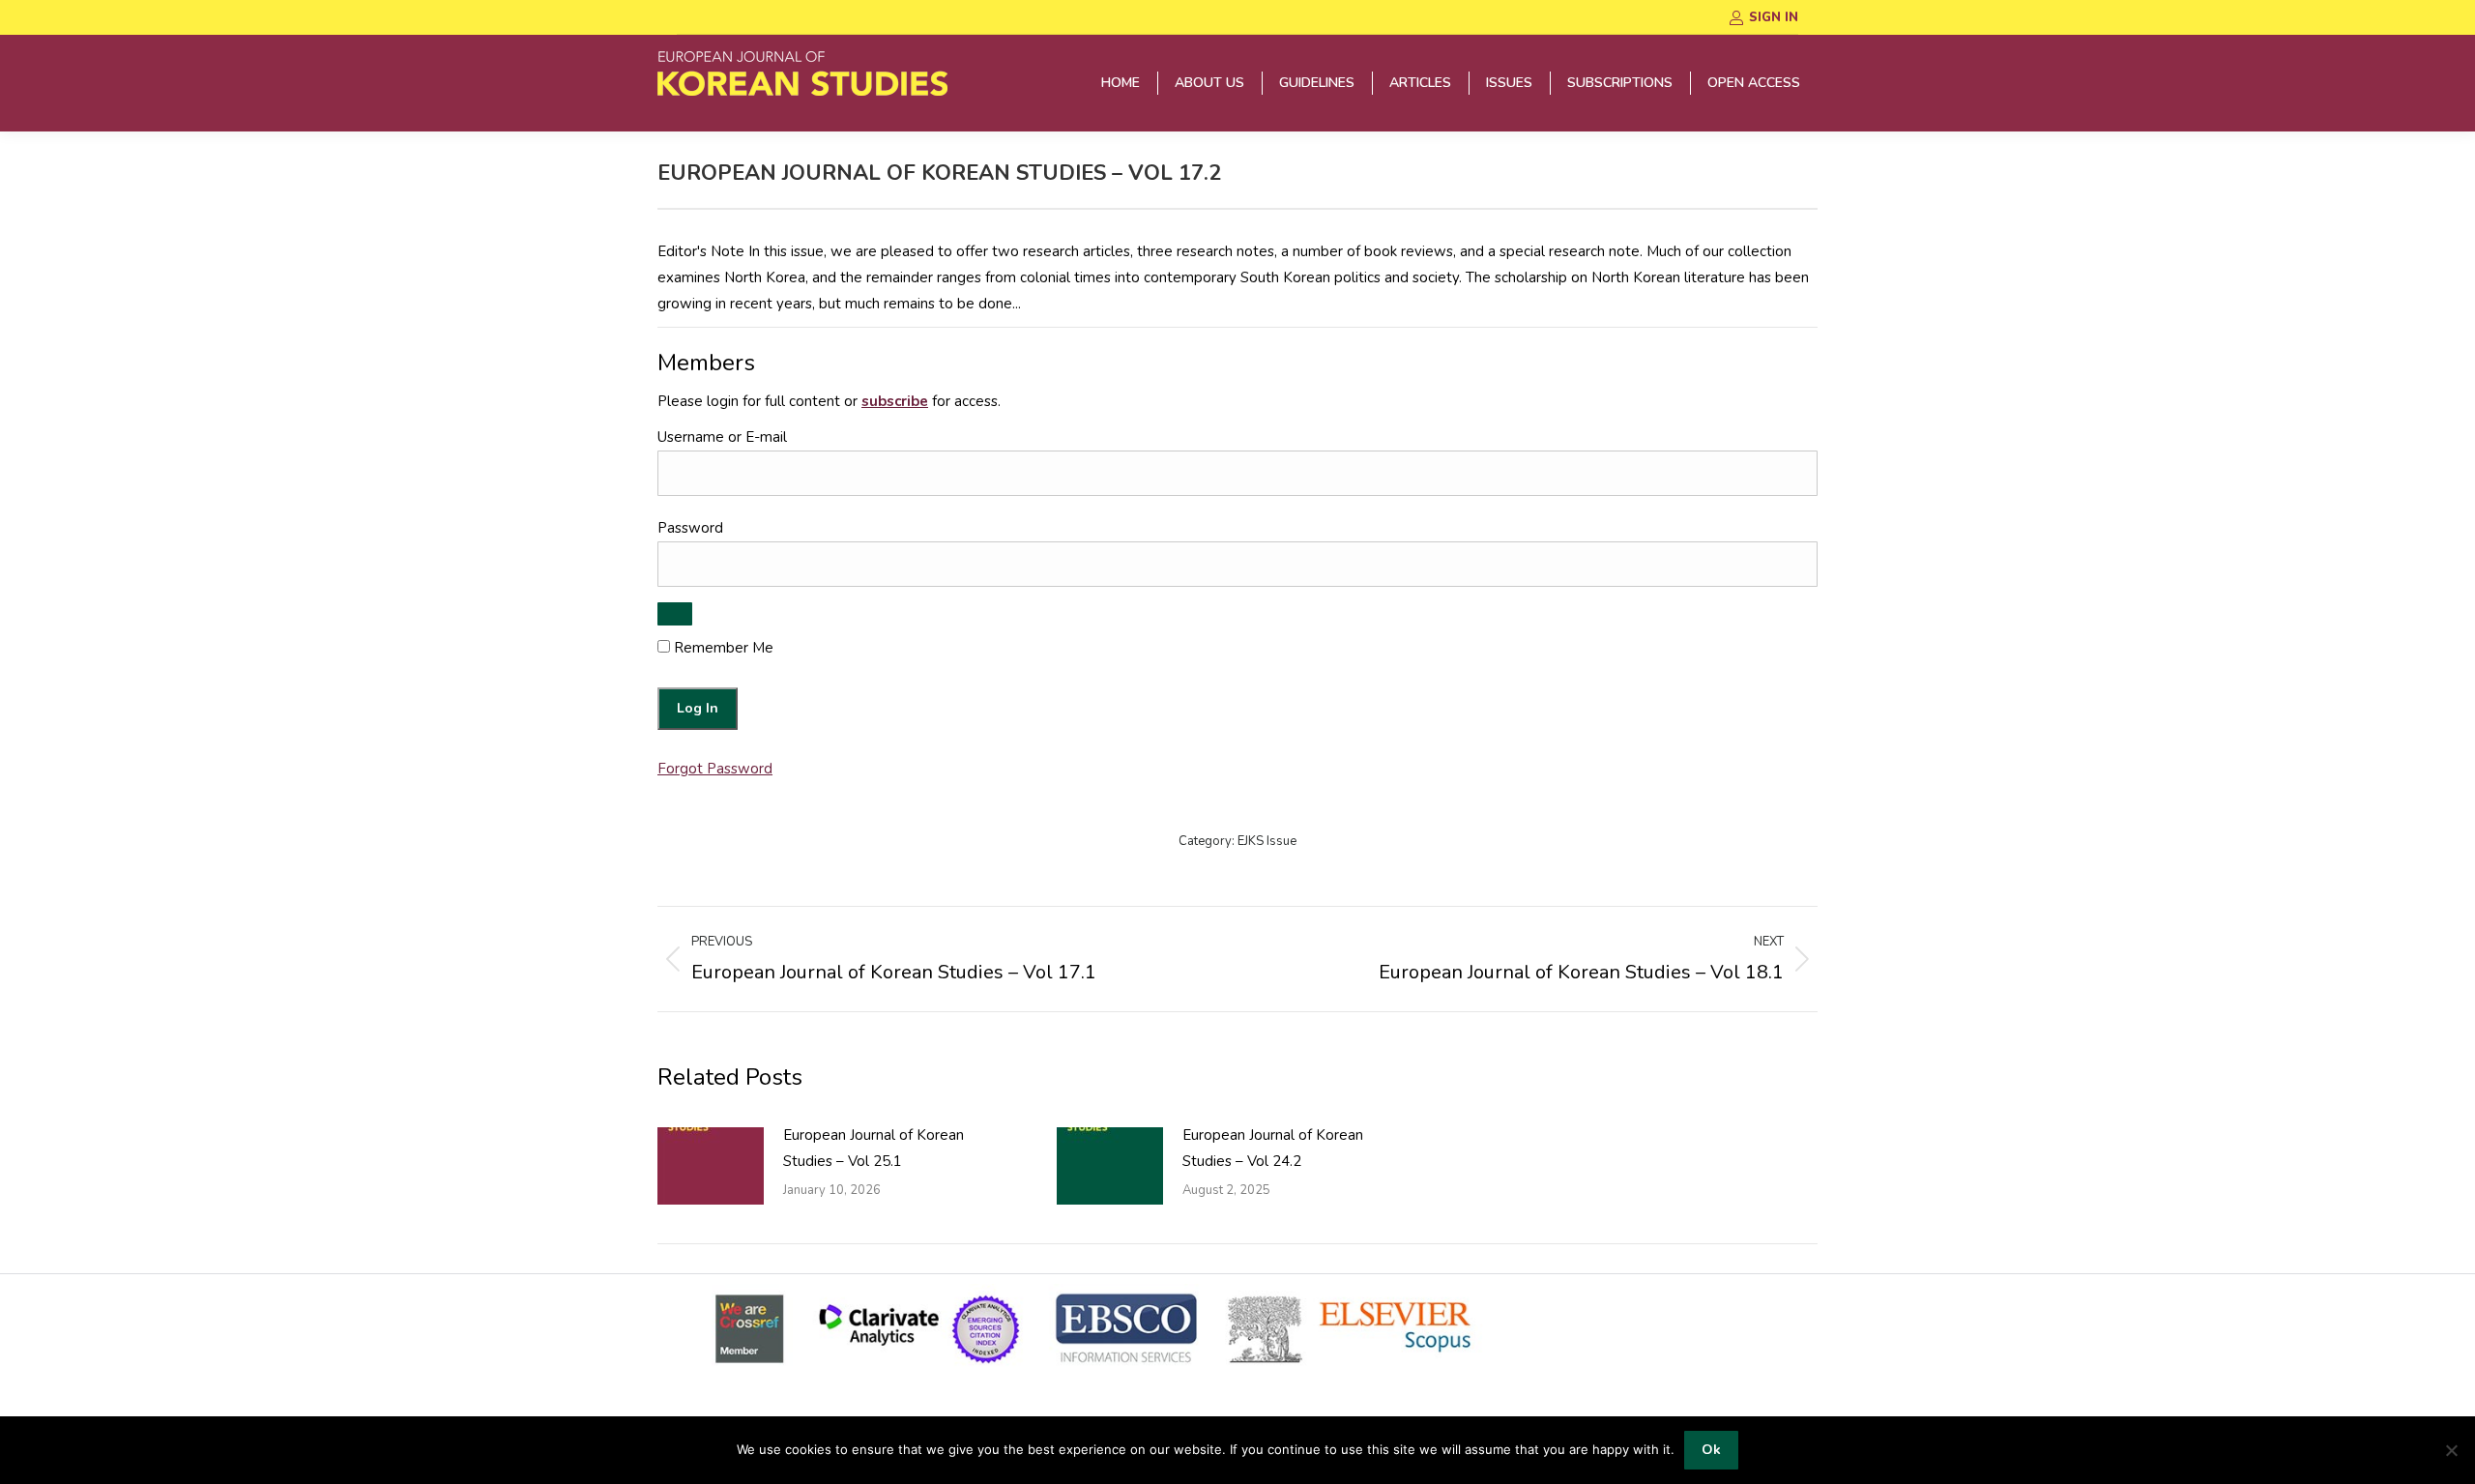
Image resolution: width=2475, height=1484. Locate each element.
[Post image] (711, 1166)
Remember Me (722, 648)
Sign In (1774, 17)
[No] (2451, 1450)
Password (690, 528)
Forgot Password (715, 769)
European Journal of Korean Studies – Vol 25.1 (874, 1148)
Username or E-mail (722, 437)
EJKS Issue (1267, 841)
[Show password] (675, 614)
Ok (1711, 1450)
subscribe (895, 401)
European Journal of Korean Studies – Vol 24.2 (1273, 1148)
